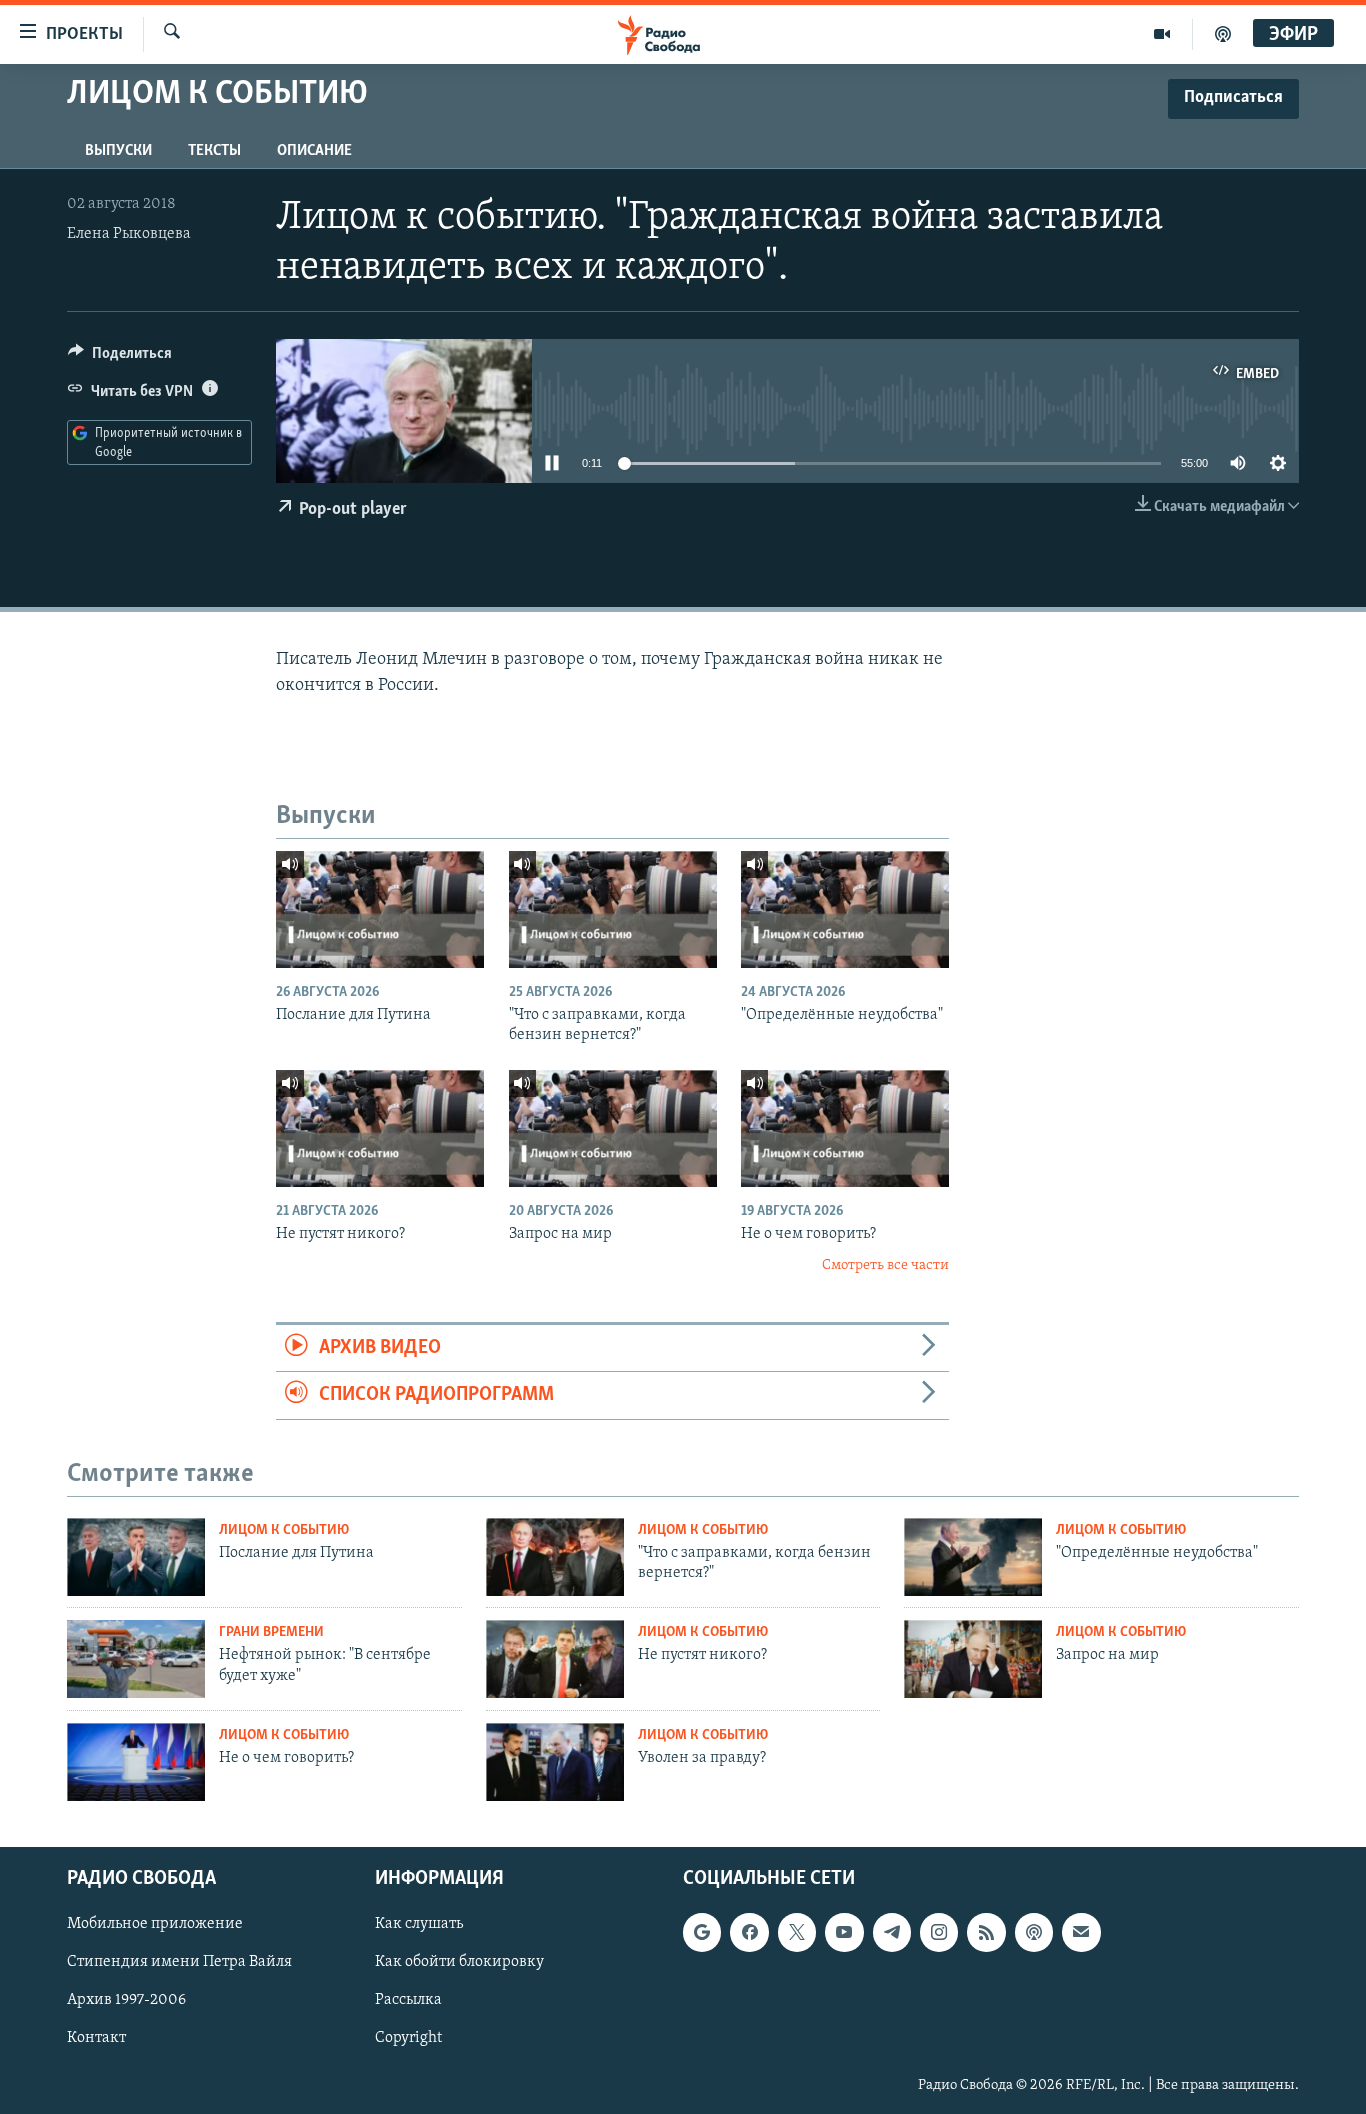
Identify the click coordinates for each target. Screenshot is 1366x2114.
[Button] (120, 358)
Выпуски (118, 151)
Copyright (408, 2038)
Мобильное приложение (155, 1924)
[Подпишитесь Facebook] (749, 1932)
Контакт (96, 2038)
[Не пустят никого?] (380, 1128)
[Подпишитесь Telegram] (892, 1932)
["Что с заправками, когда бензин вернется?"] (613, 909)
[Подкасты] (1034, 1932)
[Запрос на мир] (613, 1128)
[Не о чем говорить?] (845, 1128)
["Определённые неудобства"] (845, 909)
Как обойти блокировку (459, 1962)
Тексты (214, 151)
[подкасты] (1223, 34)
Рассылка (408, 2000)
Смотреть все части (885, 1265)
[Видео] (1162, 34)
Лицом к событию (284, 1530)
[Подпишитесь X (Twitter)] (797, 1932)
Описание (314, 151)
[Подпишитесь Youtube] (844, 1932)
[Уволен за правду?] (555, 1762)
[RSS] (986, 1932)
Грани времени (271, 1632)
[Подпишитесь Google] (702, 1932)
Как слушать (419, 1924)
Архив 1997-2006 (126, 2000)
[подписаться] (1081, 1932)
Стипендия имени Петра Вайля (179, 1962)
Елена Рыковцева (129, 234)
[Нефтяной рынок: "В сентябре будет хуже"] (136, 1659)
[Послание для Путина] (380, 909)
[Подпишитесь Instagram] (939, 1932)
